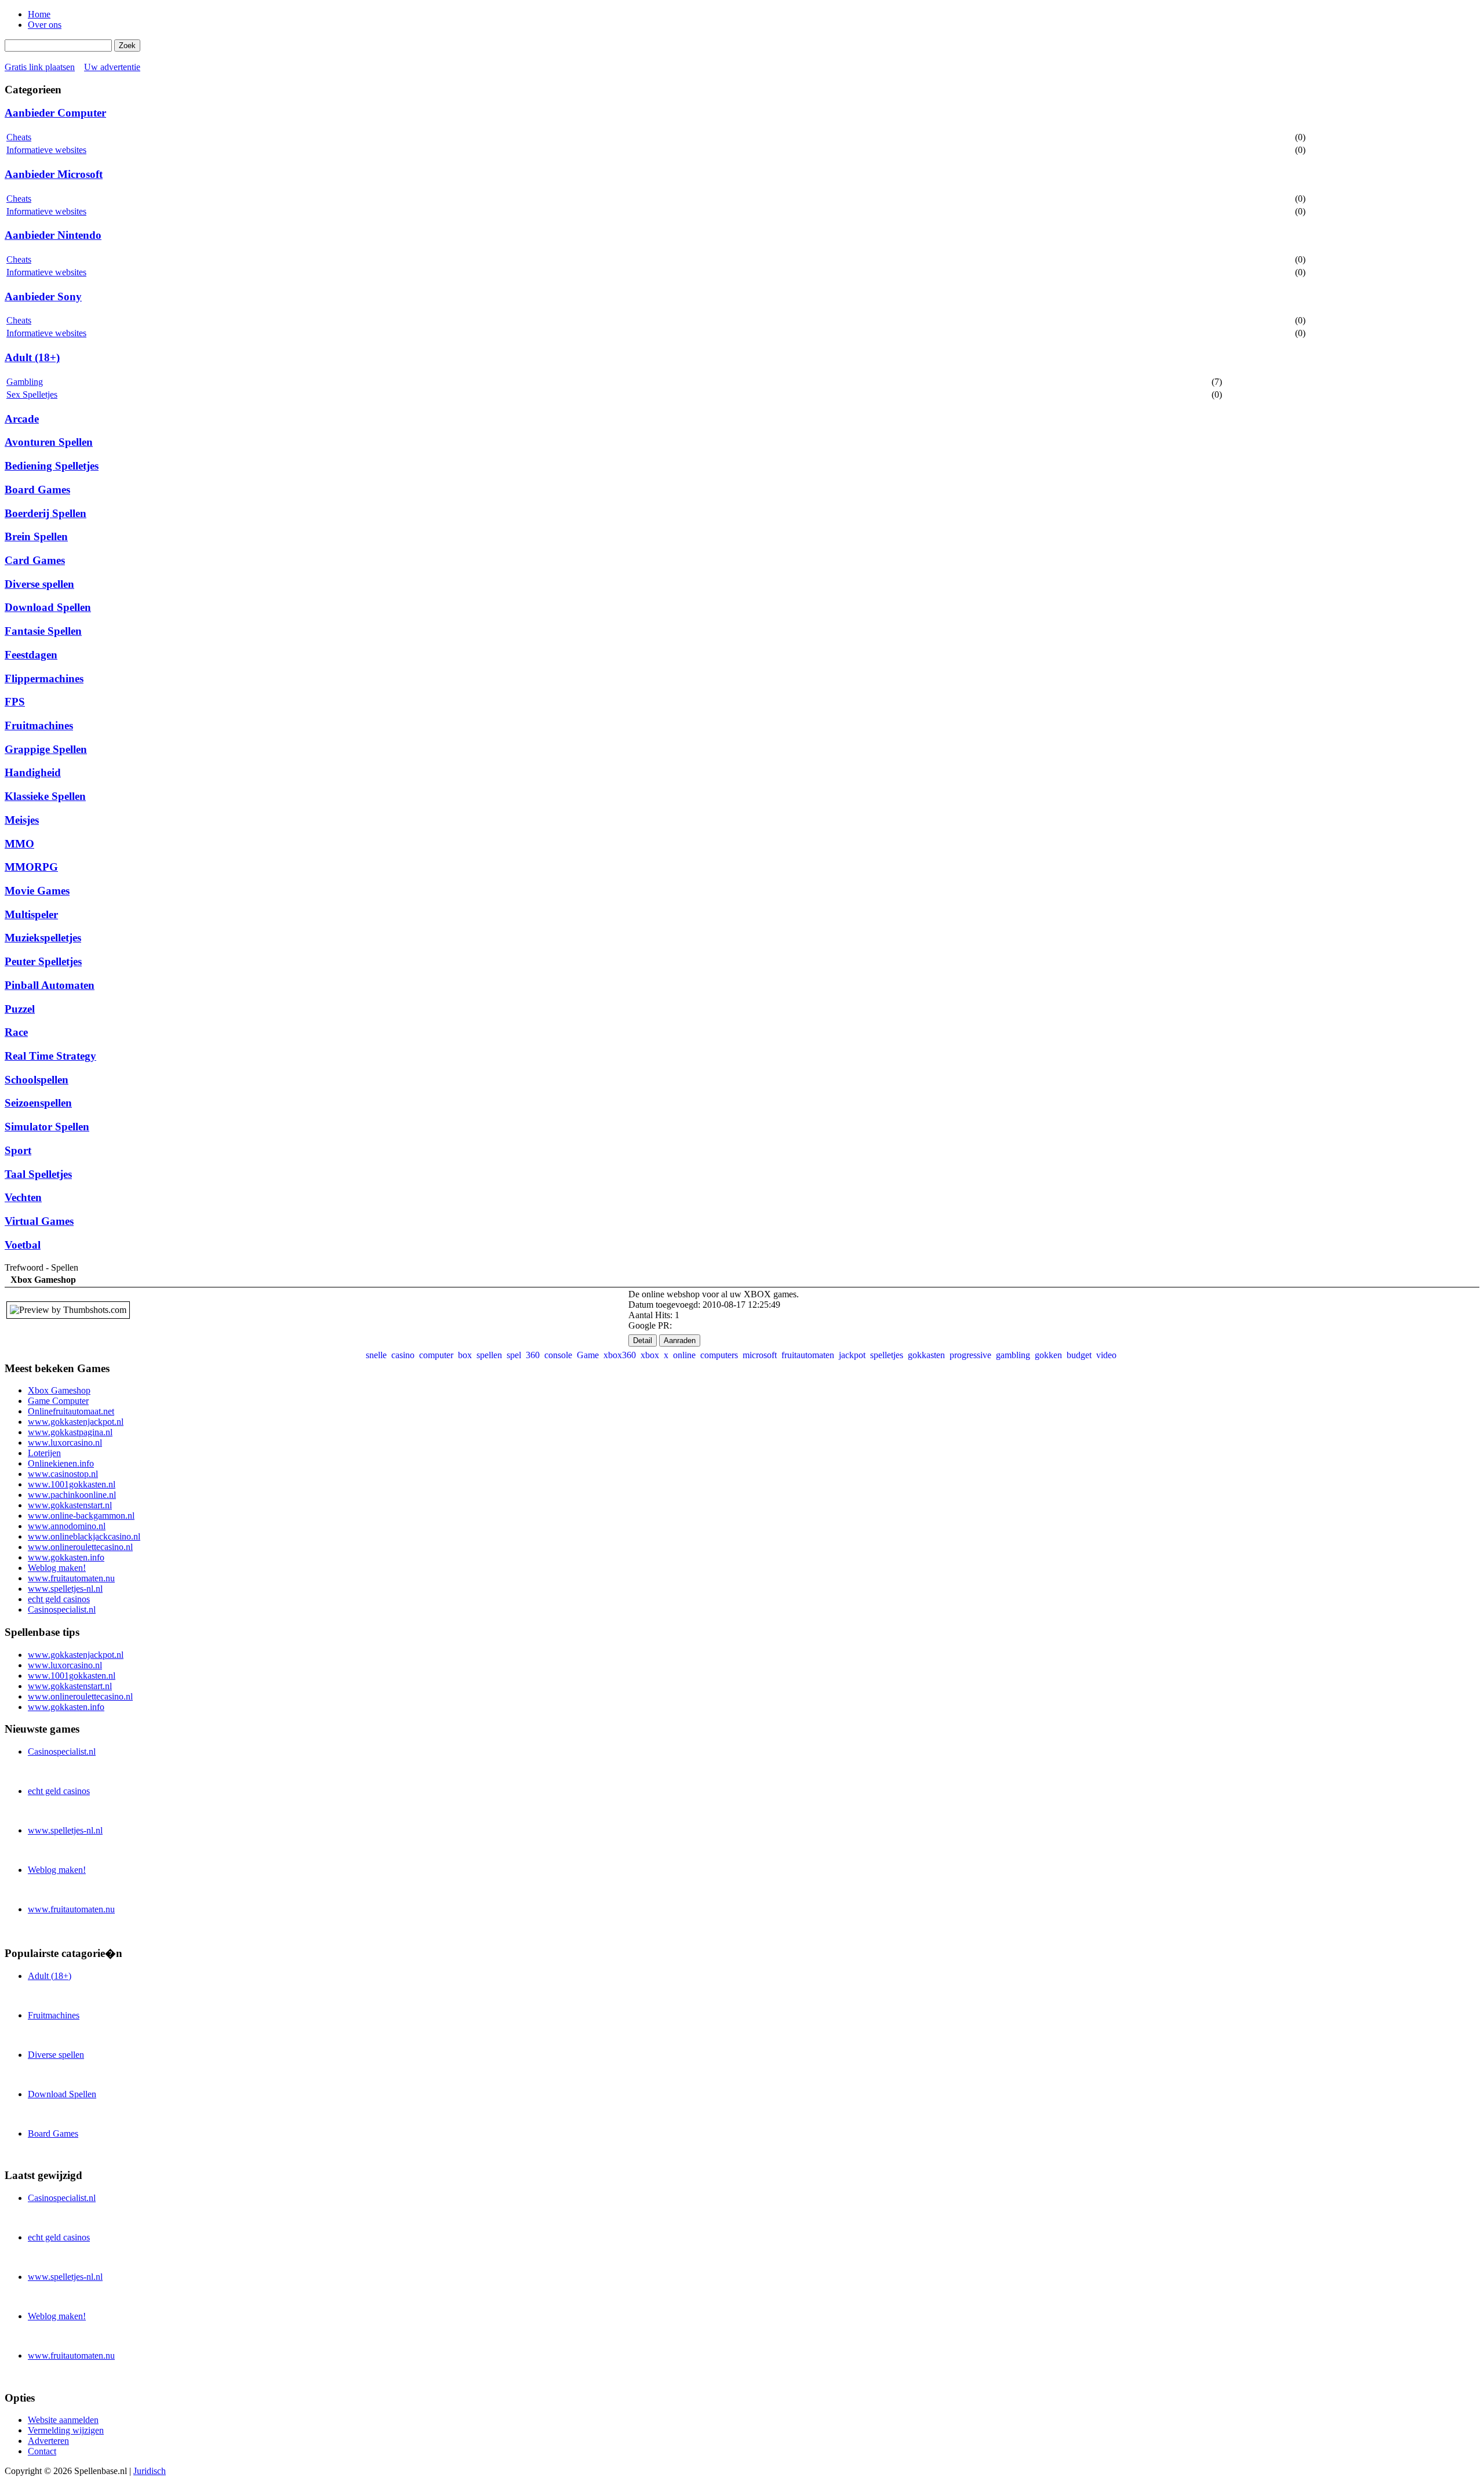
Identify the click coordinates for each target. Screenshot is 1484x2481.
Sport (18, 1150)
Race (16, 1032)
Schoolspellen (37, 1080)
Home (39, 14)
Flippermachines (44, 679)
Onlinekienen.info (61, 1463)
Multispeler (31, 914)
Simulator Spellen (47, 1127)
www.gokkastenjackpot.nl (76, 1422)
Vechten (23, 1197)
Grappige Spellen (46, 749)
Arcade (22, 419)
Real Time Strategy (50, 1056)
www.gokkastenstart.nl (70, 1505)
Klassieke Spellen (45, 796)
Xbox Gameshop (59, 1390)
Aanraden (680, 1340)
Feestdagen (31, 655)
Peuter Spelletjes (43, 961)
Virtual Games (39, 1221)
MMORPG (31, 867)
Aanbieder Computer (55, 113)
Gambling (25, 382)
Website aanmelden (63, 2420)
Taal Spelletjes (38, 1174)
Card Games (35, 560)
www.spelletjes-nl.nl (65, 1589)
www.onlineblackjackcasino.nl (84, 1536)
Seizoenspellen (38, 1103)
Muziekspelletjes (43, 938)
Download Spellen (48, 607)
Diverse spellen (39, 584)
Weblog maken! (57, 1568)
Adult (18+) (32, 357)
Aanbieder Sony (43, 297)
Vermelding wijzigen (66, 2430)
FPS (15, 702)
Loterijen (44, 1453)
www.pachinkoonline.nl (72, 1495)
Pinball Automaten (50, 985)
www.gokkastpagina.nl (70, 1432)
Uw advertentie (112, 67)
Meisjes (22, 820)
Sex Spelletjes (32, 394)
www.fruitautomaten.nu (71, 1578)
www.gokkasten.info (66, 1557)
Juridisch (150, 2471)
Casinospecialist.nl (62, 1609)
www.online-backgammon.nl (81, 1516)
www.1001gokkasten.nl (72, 1484)
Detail (643, 1340)
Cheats (19, 137)
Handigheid (33, 772)
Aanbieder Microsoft (54, 174)
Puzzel (20, 1009)
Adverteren (48, 2441)
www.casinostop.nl (63, 1474)
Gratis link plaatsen (40, 67)
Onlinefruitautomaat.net (71, 1411)
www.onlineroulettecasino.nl (80, 1547)
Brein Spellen (36, 536)
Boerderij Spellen (46, 513)
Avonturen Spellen (49, 442)
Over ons (45, 25)
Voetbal (23, 1245)
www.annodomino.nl (67, 1526)
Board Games (37, 490)
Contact (42, 2451)
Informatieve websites (46, 150)
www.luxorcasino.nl (65, 1443)
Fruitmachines (39, 725)
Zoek (127, 46)
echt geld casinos (59, 1599)
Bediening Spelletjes (52, 466)
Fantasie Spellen (43, 631)
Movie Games (37, 891)
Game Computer (58, 1401)
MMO (19, 844)
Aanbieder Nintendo (53, 235)
